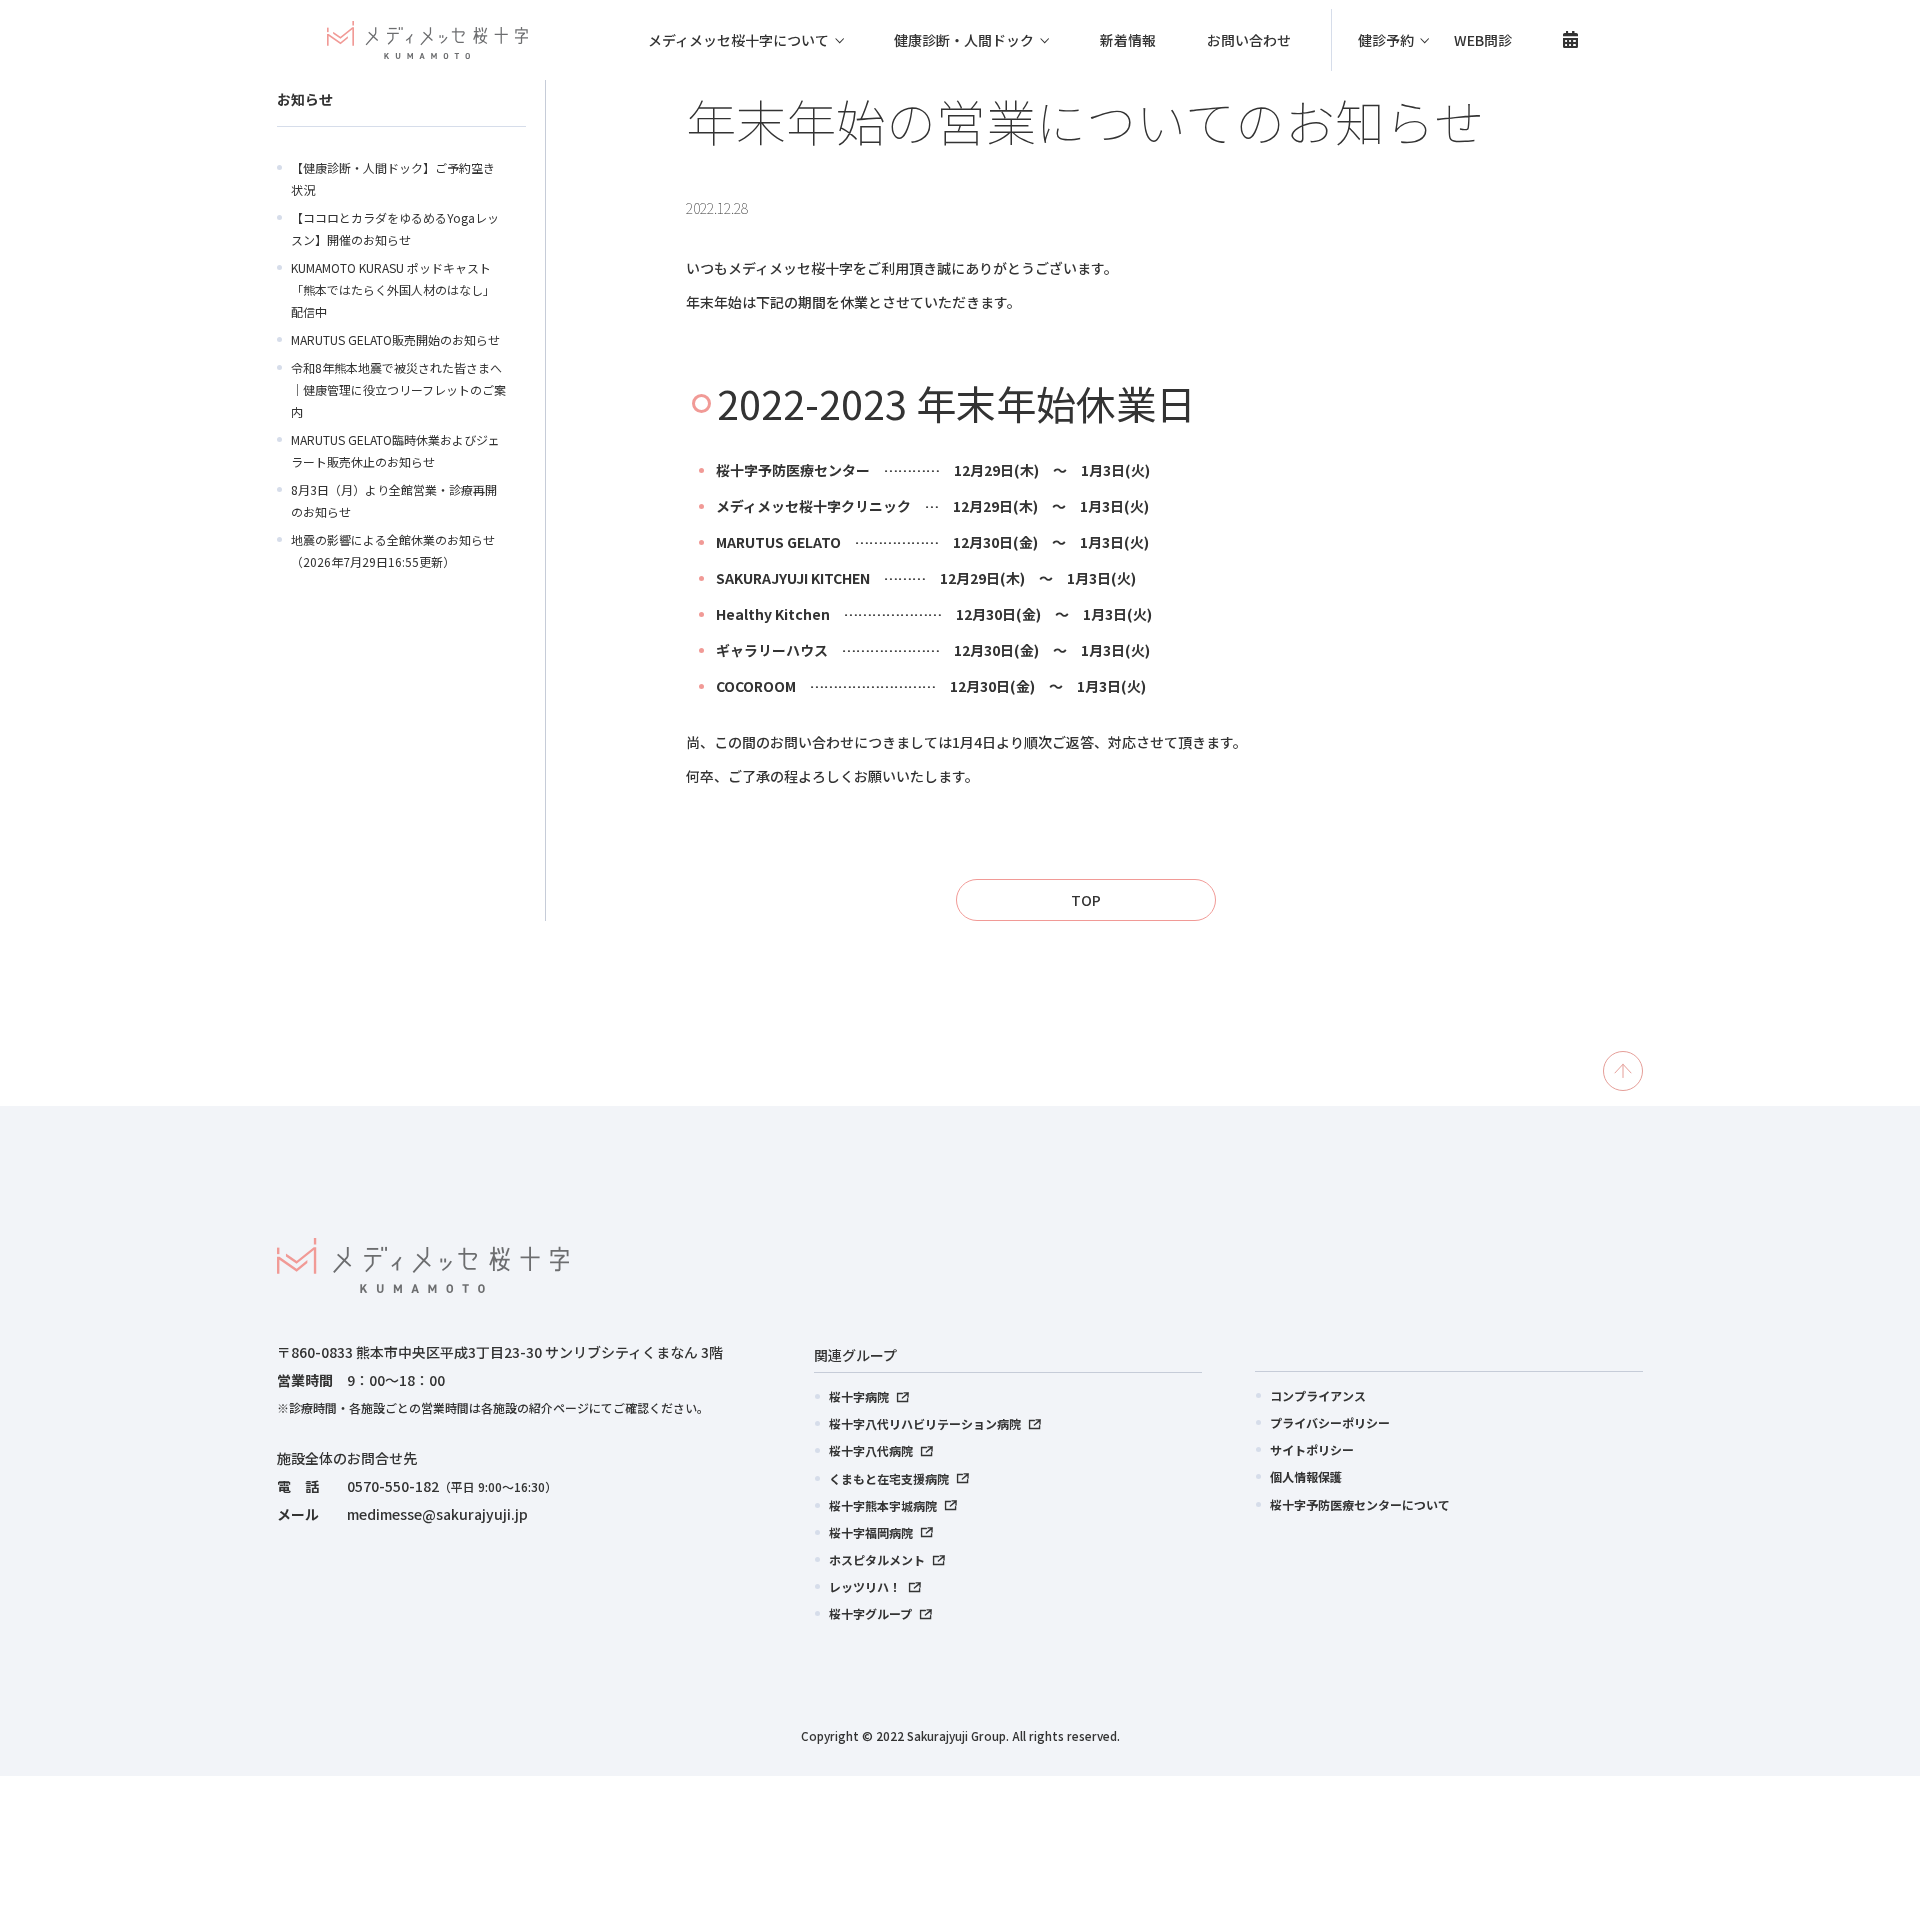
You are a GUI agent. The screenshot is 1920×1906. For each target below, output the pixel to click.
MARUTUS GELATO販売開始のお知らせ (395, 339)
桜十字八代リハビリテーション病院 (925, 1423)
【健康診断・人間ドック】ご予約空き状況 (393, 178)
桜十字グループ (870, 1613)
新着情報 (1128, 40)
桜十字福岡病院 (871, 1532)
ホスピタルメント (877, 1559)
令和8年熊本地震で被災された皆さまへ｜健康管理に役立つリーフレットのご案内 (398, 389)
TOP (1086, 900)
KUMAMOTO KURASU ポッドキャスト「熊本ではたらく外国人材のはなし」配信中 (393, 289)
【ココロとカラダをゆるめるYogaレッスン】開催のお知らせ (395, 228)
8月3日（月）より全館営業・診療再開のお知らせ (394, 500)
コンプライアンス (1318, 1395)
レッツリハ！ (865, 1586)
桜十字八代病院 (871, 1450)
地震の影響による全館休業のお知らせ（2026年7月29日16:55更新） (393, 550)
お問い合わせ (1249, 40)
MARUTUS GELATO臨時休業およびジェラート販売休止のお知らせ (395, 450)
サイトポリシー (1312, 1449)
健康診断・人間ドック (964, 40)
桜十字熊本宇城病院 (883, 1505)
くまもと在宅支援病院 (889, 1478)
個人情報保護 (1306, 1476)
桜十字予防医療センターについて (1360, 1504)
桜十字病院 (859, 1396)
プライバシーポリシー (1330, 1422)
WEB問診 (1483, 40)
